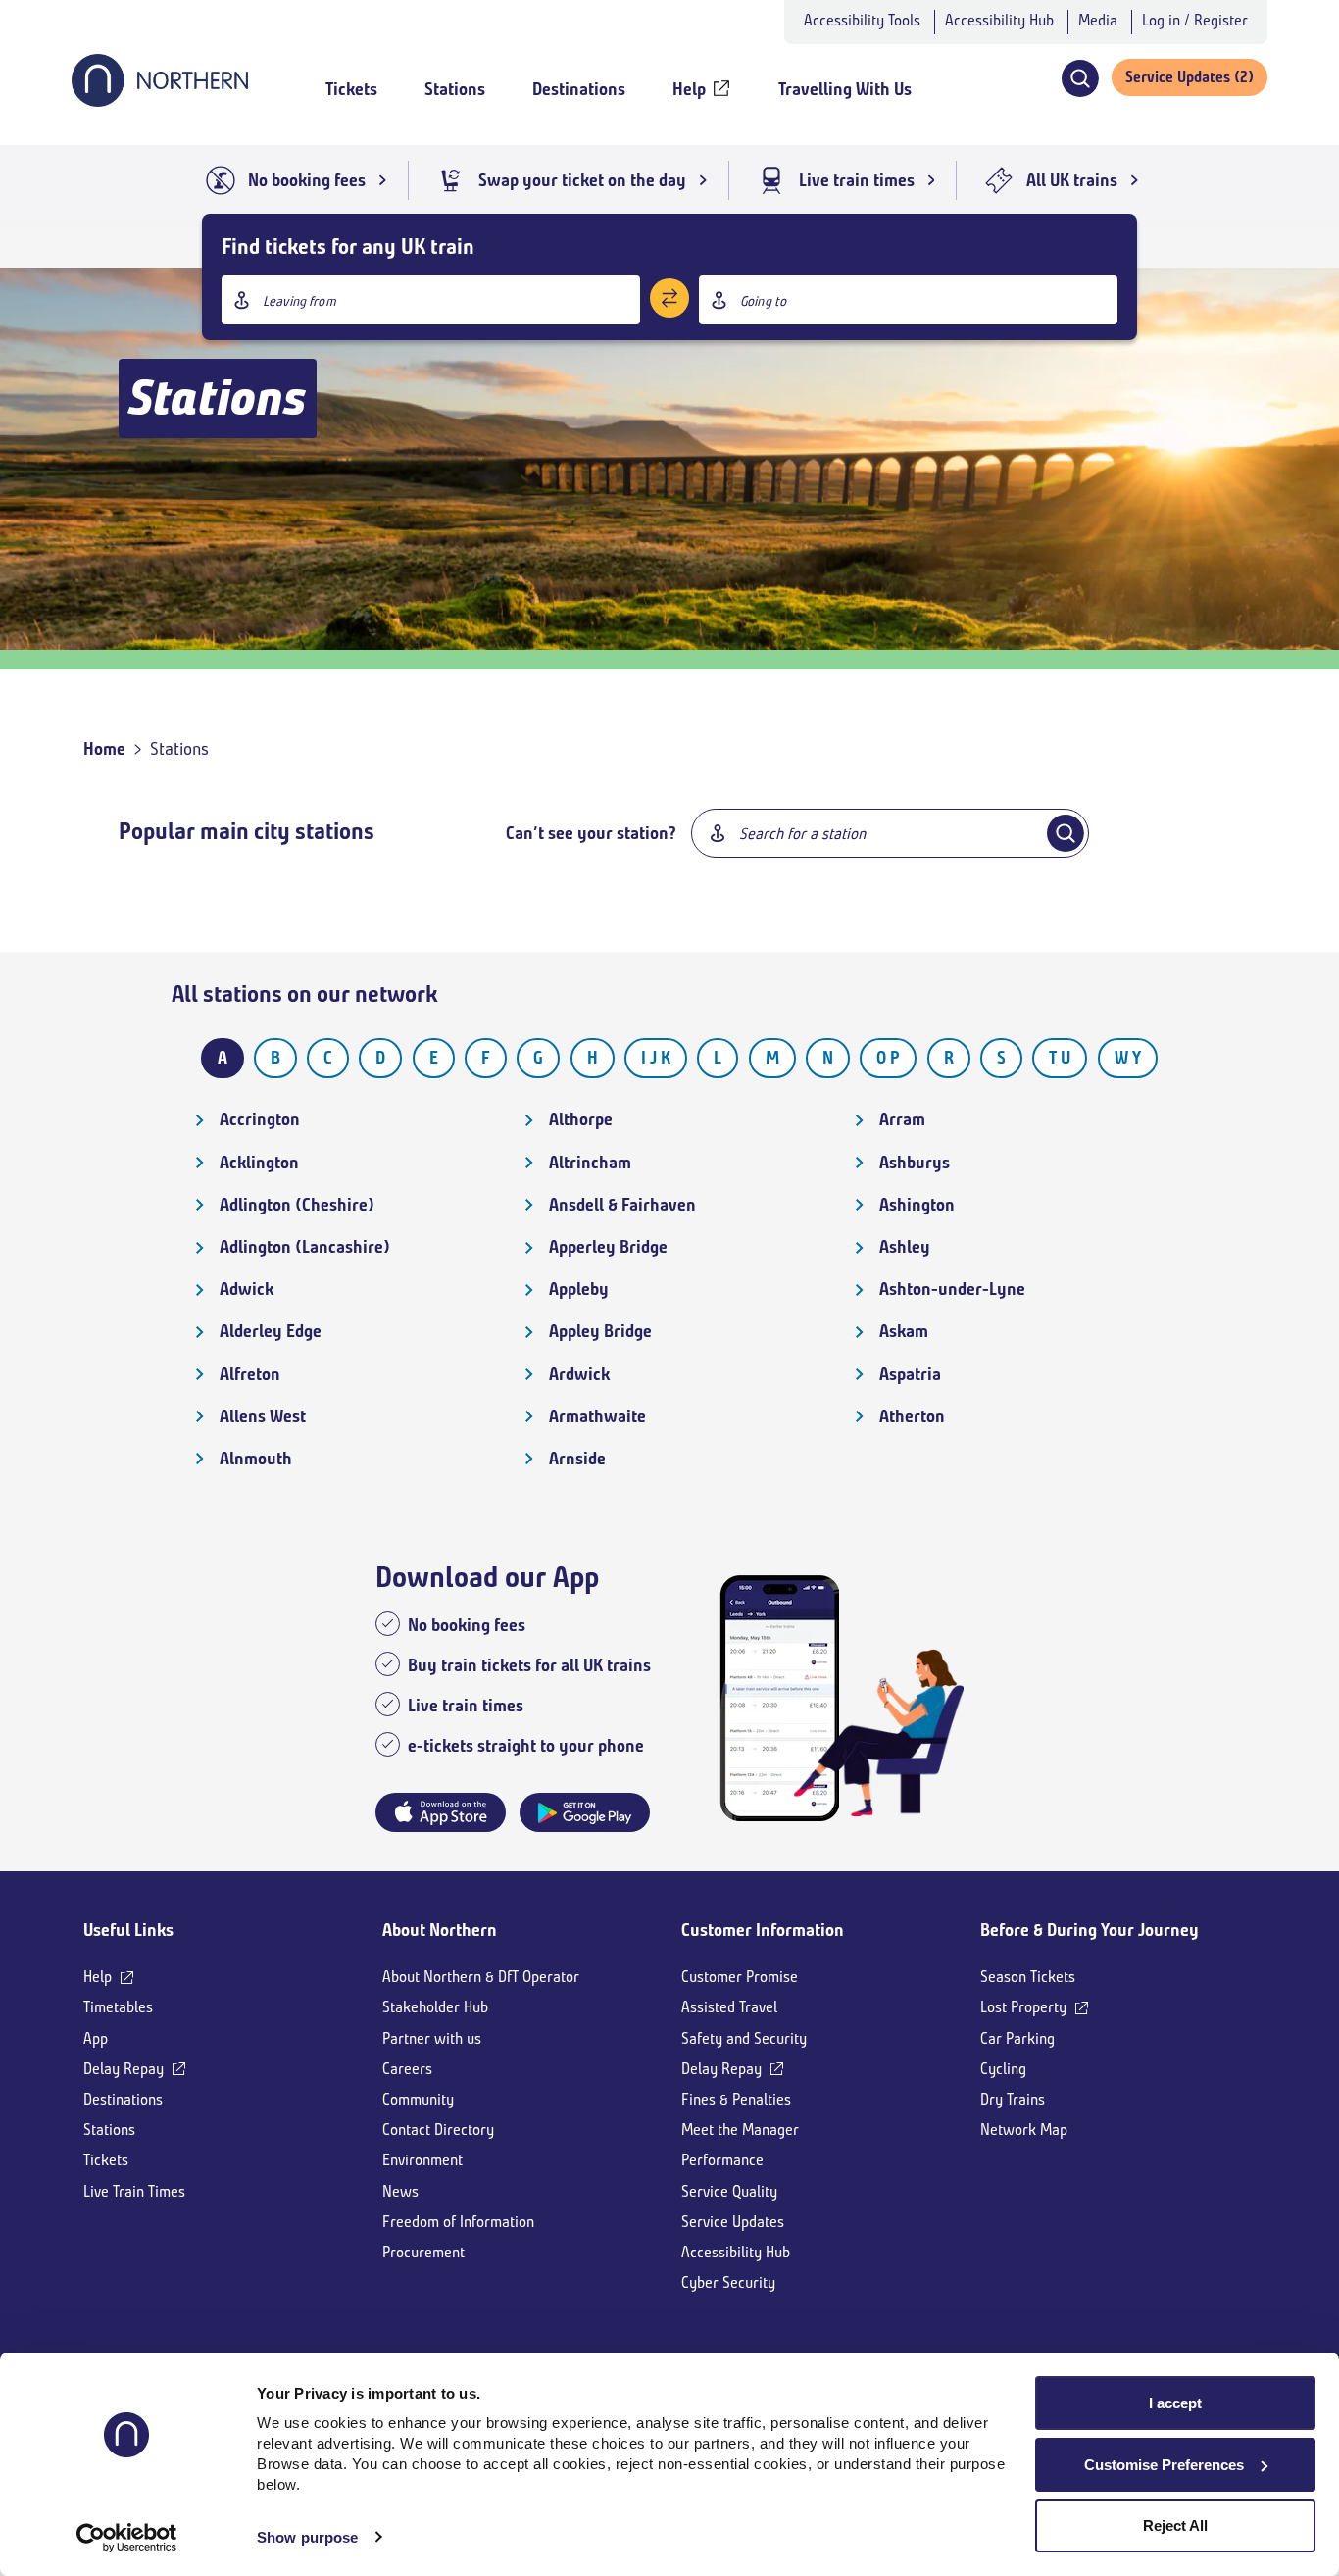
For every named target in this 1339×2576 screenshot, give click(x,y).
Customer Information (763, 1930)
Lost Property (1023, 2007)
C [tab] (328, 1058)
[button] (1080, 78)
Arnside (577, 1459)
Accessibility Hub (999, 20)
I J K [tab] (656, 1058)
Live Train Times (134, 2191)
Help (98, 1977)
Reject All (1175, 2526)
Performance (722, 2160)
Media (1098, 20)
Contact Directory (438, 2130)
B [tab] (275, 1058)
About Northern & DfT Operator (481, 1977)
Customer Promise (740, 1977)
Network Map (1024, 2130)
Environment (422, 2160)
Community (418, 2099)
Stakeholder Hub (435, 2007)
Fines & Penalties (736, 2099)
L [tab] (718, 1058)
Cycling (1003, 2069)
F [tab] (486, 1058)
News (400, 2191)
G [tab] (538, 1058)
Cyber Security (728, 2282)
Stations (109, 2130)
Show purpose (307, 2537)
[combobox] (431, 300)
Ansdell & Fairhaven (622, 1205)
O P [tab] (888, 1058)
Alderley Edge (271, 1331)
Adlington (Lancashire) (305, 1247)
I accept (1175, 2403)
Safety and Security (744, 2038)
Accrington (260, 1119)
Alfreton (250, 1374)
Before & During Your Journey (1090, 1930)
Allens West (263, 1416)
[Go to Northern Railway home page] (160, 101)
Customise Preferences (1164, 2465)
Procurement (423, 2252)
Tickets (106, 2160)
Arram (902, 1119)
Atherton (912, 1416)
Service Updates (733, 2222)
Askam (904, 1331)
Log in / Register (1195, 20)
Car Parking (1017, 2038)
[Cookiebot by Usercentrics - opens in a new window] (127, 2538)
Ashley (905, 1247)
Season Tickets (1028, 1977)
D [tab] (380, 1058)
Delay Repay (124, 2069)
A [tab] (223, 1058)
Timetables (118, 2007)
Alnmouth (256, 1459)
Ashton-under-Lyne (952, 1289)
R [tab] (949, 1058)
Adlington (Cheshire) (297, 1205)
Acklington (259, 1163)
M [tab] (772, 1058)
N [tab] (828, 1058)
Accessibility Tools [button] (862, 20)
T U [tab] (1060, 1058)
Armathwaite (597, 1416)
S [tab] (1001, 1058)
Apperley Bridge (608, 1247)
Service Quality (729, 2191)
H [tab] (593, 1058)
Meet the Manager (740, 2130)
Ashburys (915, 1163)
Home (104, 749)
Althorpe (581, 1119)
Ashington (917, 1205)
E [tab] (434, 1058)
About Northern (440, 1930)
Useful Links (128, 1930)
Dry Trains (1013, 2099)
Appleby (579, 1289)
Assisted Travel (729, 2007)
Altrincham (590, 1163)
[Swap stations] (669, 298)
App (96, 2038)
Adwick (247, 1289)
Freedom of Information (458, 2222)
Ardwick (579, 1374)
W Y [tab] (1128, 1058)
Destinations (123, 2099)
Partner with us (432, 2038)
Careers (407, 2069)
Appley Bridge (600, 1331)
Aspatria (910, 1374)
